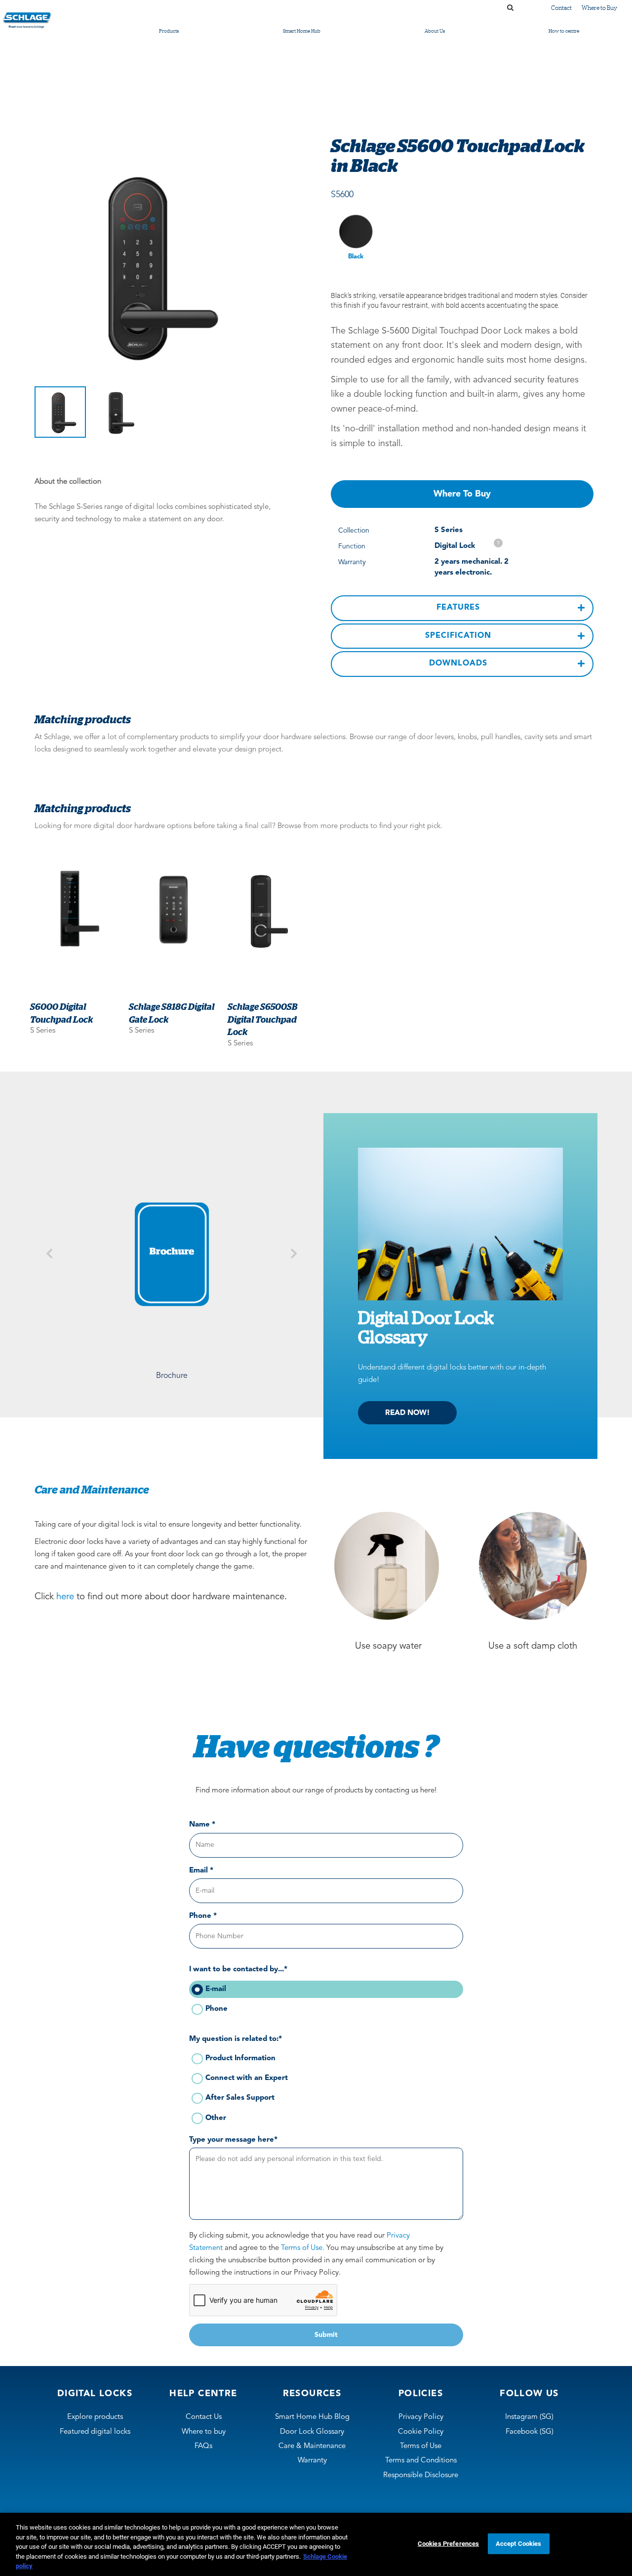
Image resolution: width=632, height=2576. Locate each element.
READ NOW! (408, 1413)
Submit (326, 2335)
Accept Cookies (519, 2544)
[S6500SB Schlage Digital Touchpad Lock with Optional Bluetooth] (272, 909)
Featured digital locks (95, 2432)
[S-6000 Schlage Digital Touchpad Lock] (75, 909)
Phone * (203, 1916)
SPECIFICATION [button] (458, 636)
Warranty (312, 2461)
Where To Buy (462, 494)
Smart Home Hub (302, 31)
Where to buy (204, 2432)
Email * (201, 1871)
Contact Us (204, 2417)
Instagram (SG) (529, 2417)
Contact (561, 8)
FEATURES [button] (458, 608)
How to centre (564, 31)
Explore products (95, 2417)
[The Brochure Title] (172, 1254)
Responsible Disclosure (421, 2475)
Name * (202, 1825)
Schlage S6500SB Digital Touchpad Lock (262, 1019)
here (65, 1597)
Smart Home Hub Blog (312, 2417)
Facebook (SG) (530, 2432)
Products (169, 31)
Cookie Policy (421, 2432)
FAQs (203, 2446)
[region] (316, 2544)
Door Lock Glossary (312, 2432)
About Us (435, 31)
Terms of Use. (303, 2248)
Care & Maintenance (312, 2446)
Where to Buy (599, 8)
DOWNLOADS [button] (458, 664)
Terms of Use (421, 2446)
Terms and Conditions (421, 2461)
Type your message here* (233, 2140)
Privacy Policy (421, 2417)
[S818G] (173, 909)
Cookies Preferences (448, 2544)
